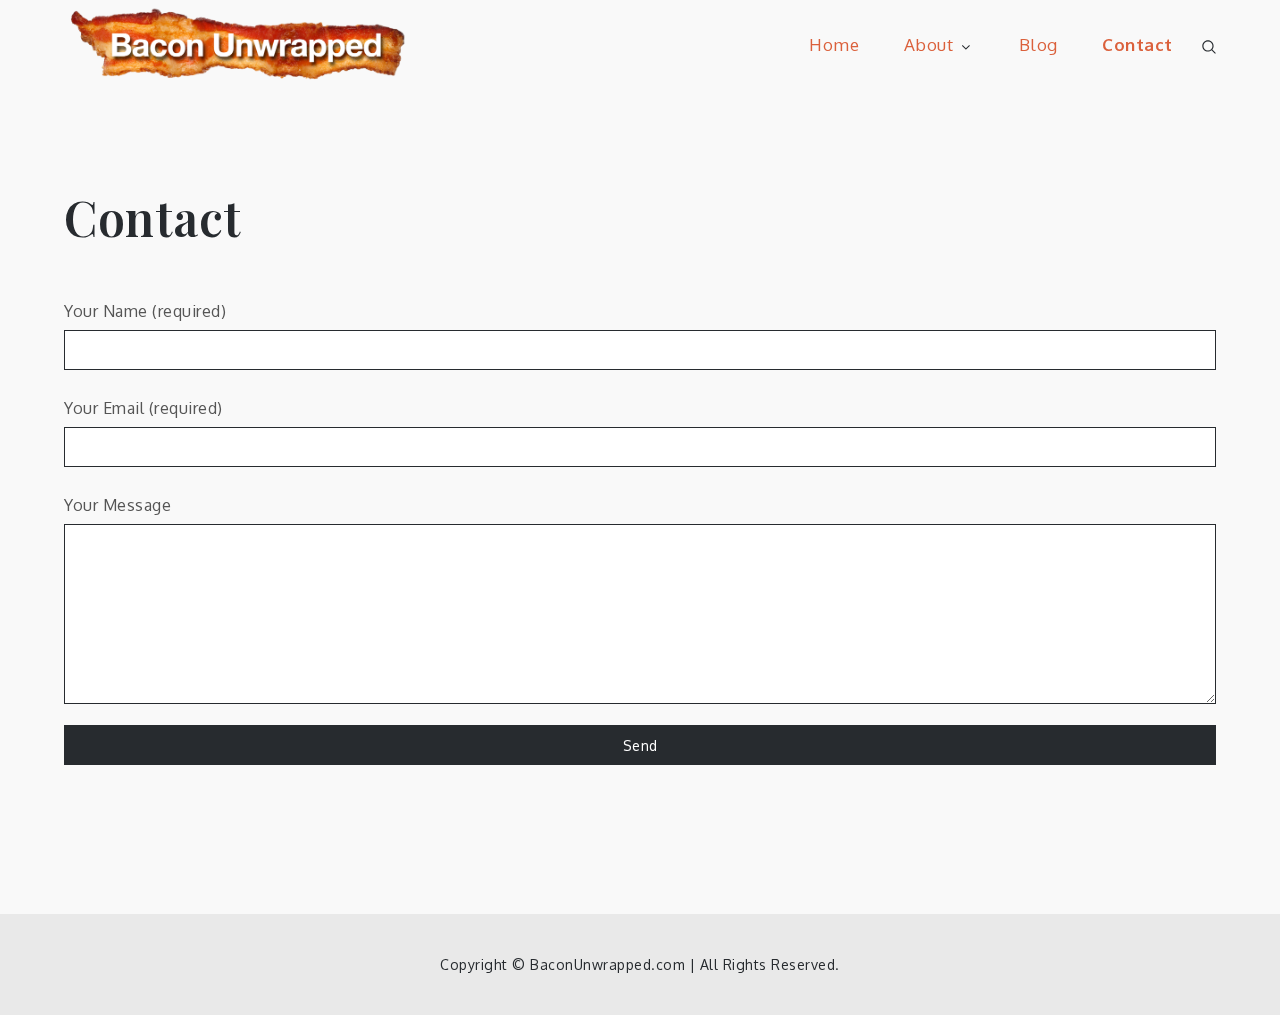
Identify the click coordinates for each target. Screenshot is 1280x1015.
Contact (1137, 44)
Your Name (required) (145, 311)
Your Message (117, 505)
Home (834, 44)
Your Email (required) (143, 408)
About (929, 44)
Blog (1038, 44)
